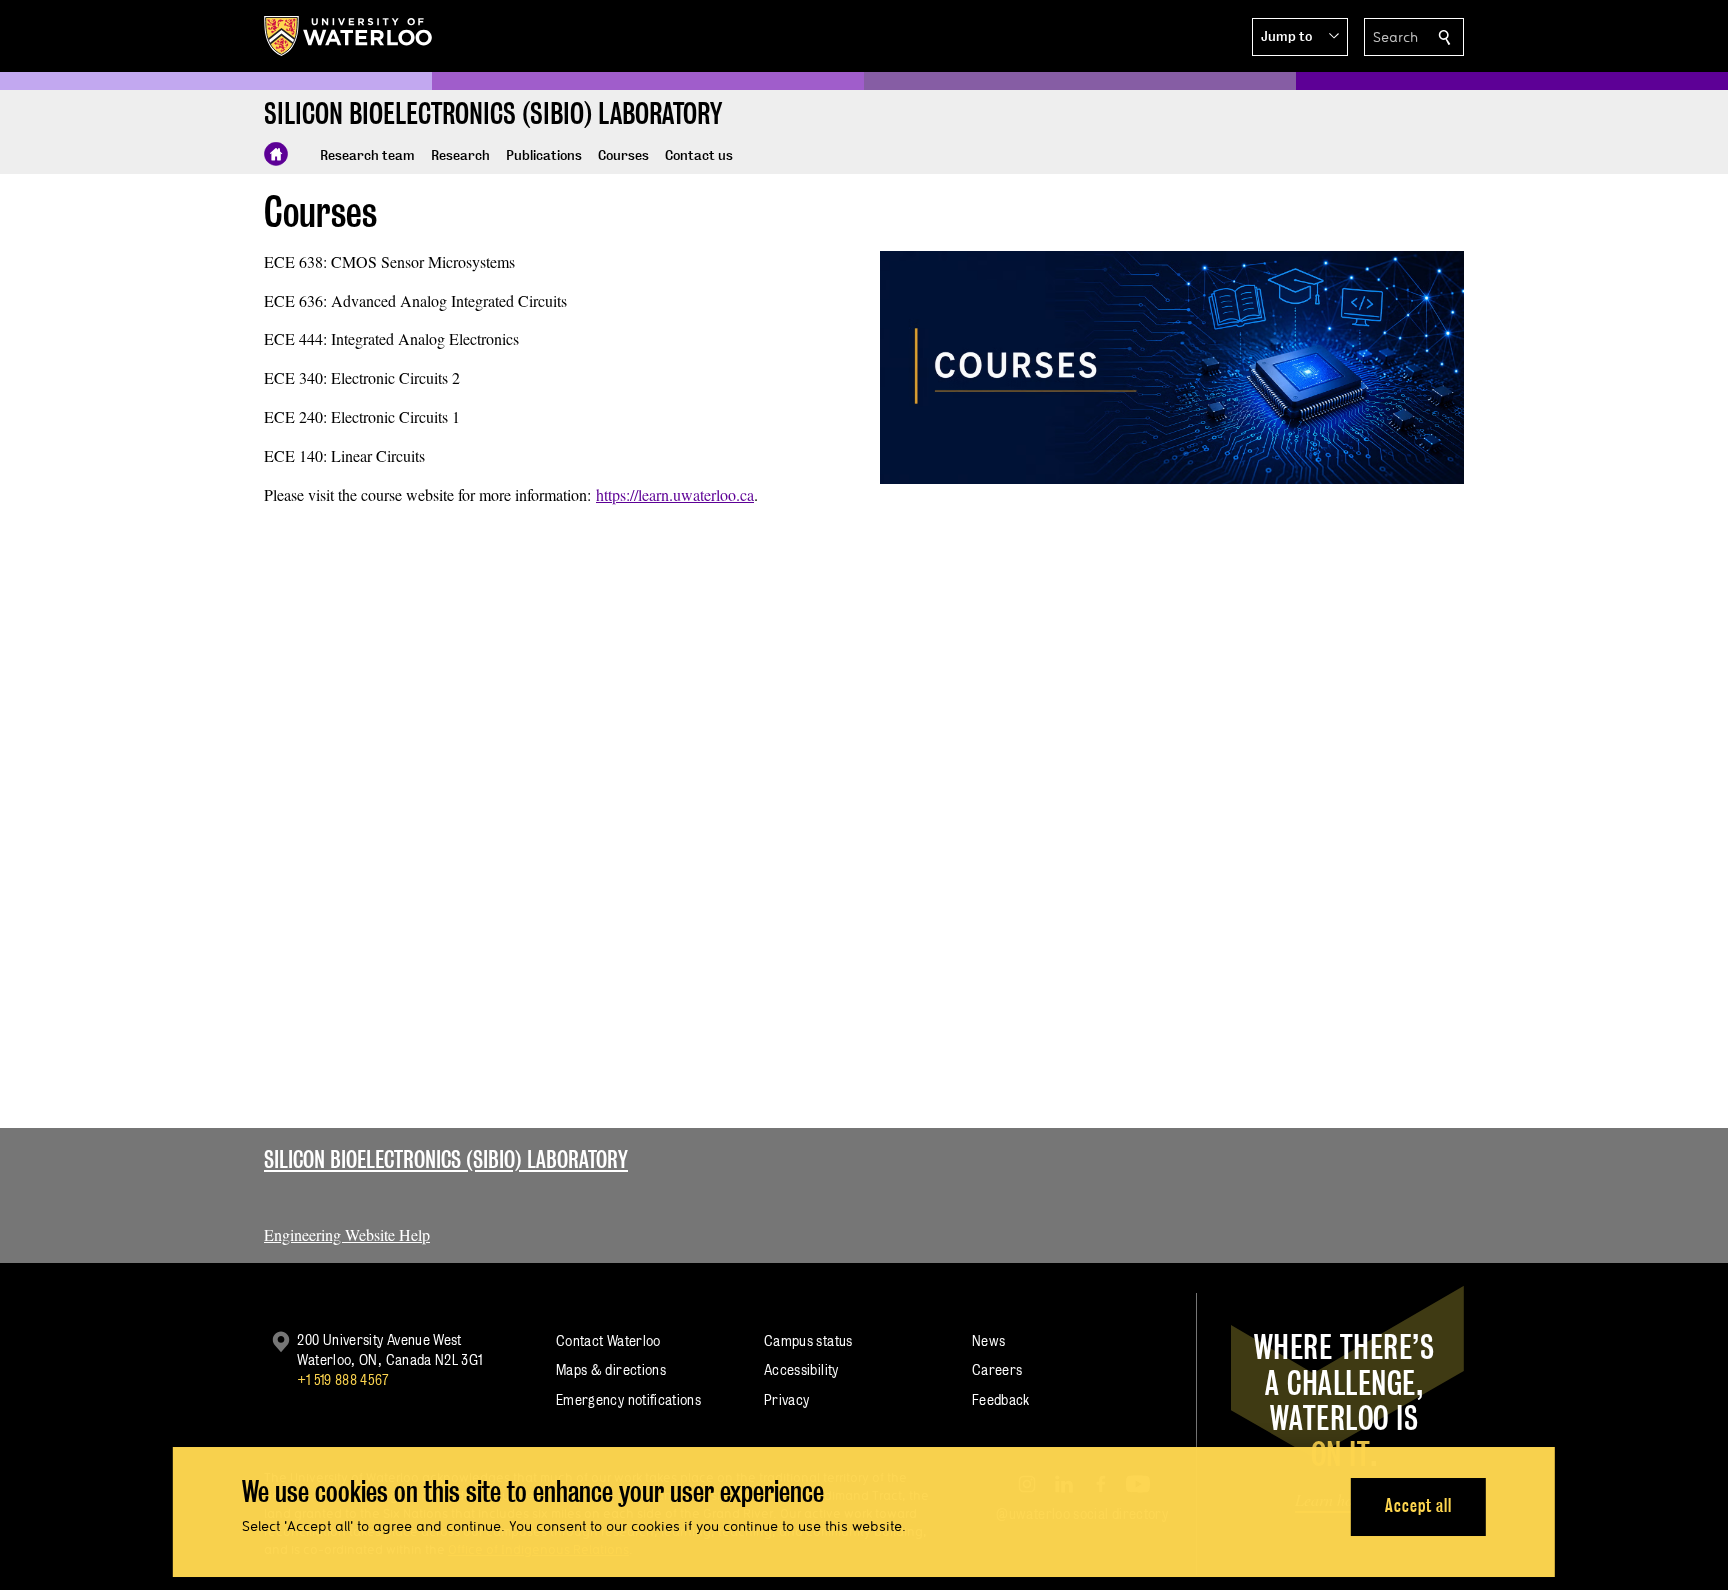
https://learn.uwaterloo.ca (675, 494)
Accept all (1418, 1505)
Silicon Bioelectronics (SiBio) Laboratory (446, 1159)
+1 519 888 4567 (343, 1379)
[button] (1300, 37)
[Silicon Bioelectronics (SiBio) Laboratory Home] (276, 154)
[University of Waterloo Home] (349, 36)
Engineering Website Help (347, 1234)
